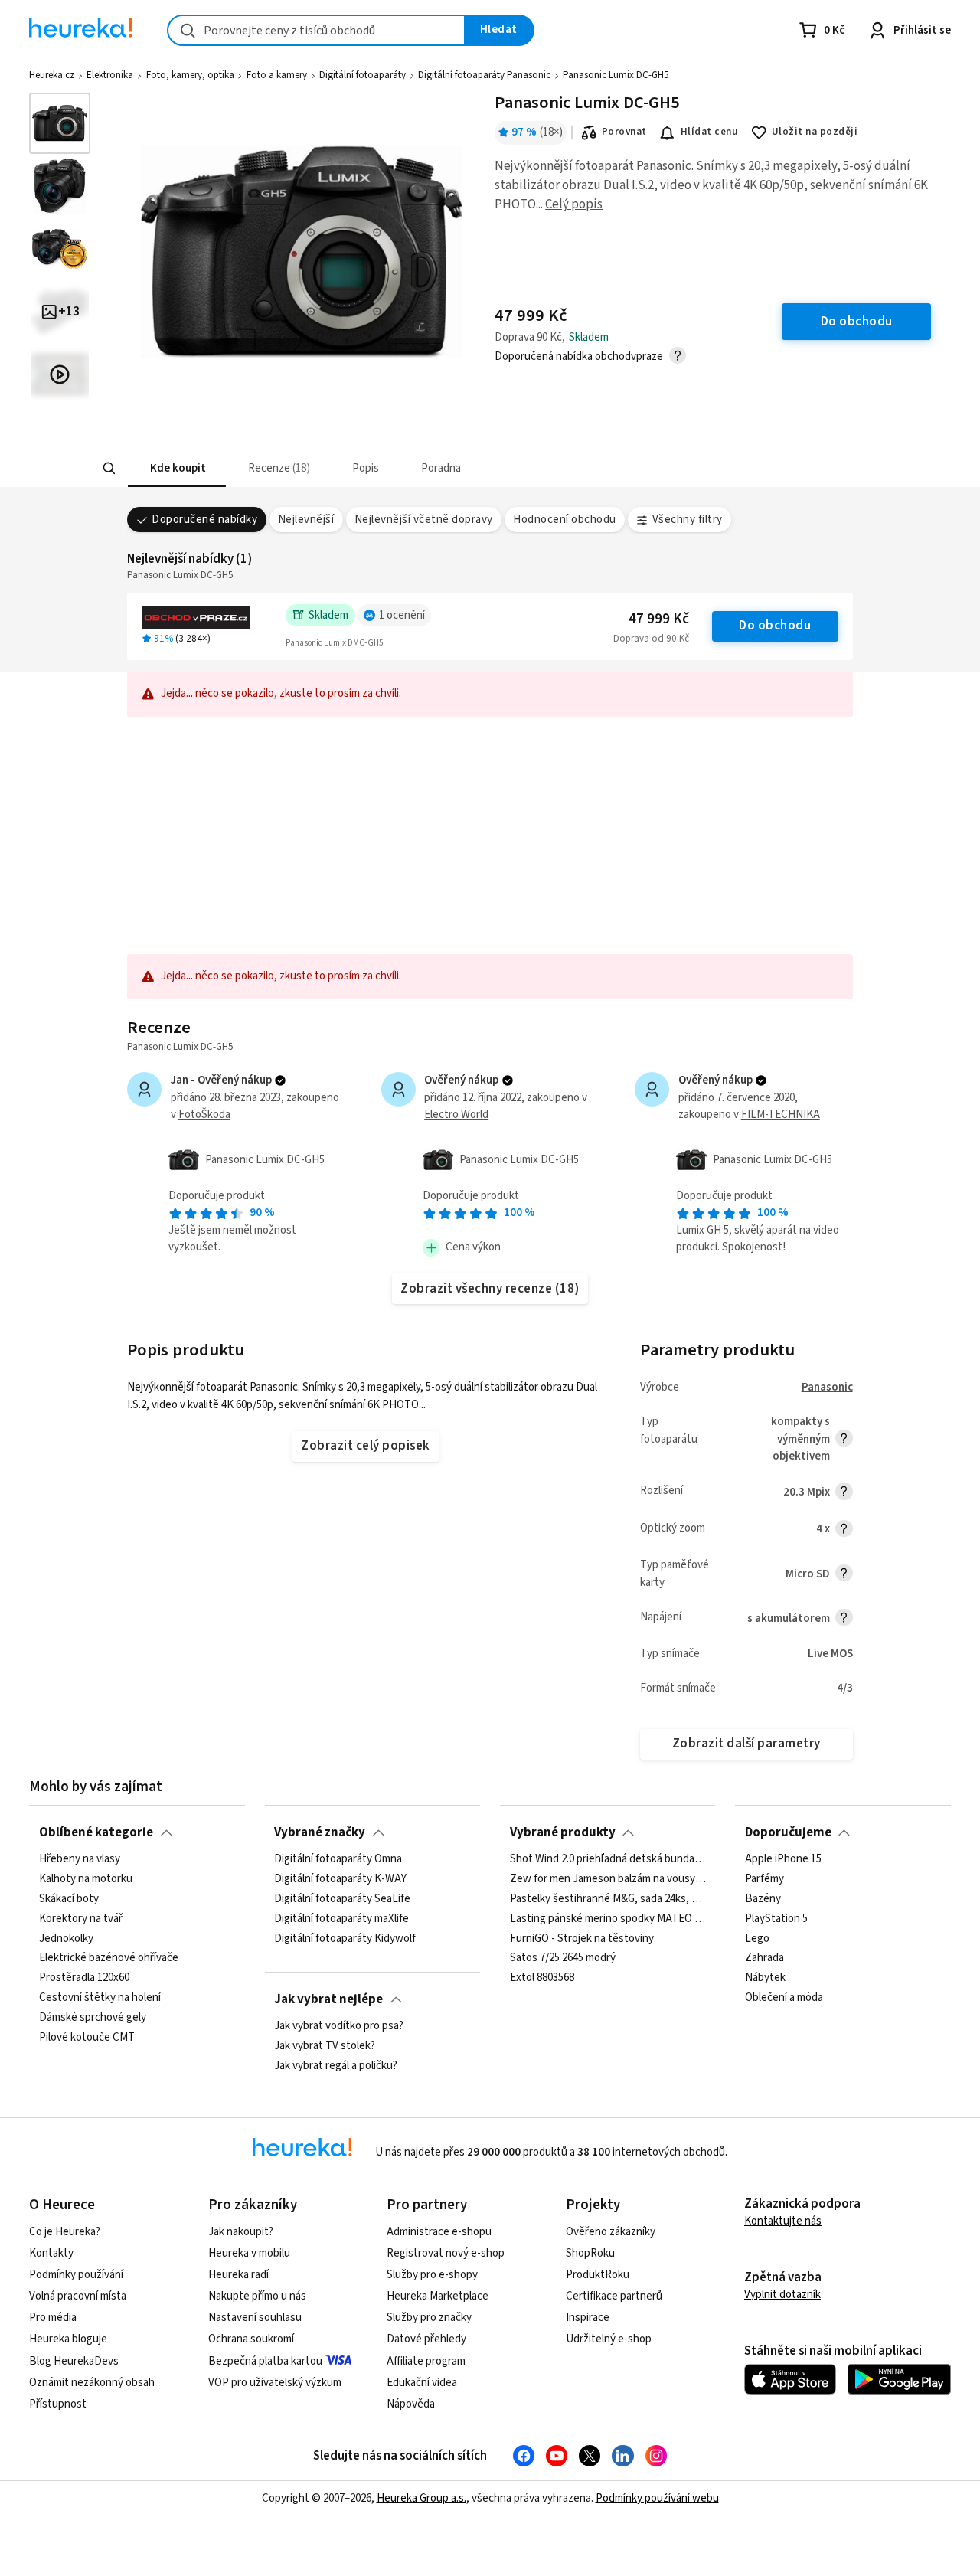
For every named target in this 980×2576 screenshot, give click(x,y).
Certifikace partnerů (614, 2296)
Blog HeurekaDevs (74, 2361)
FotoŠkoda (204, 1115)
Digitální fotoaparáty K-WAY (340, 1879)
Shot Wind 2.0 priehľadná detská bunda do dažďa (608, 1859)
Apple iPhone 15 (783, 1859)
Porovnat (624, 132)
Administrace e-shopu (439, 2232)
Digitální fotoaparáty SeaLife (342, 1899)
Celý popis (574, 204)
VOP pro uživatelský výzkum (275, 2383)
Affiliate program (426, 2361)
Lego (757, 1938)
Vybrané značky (320, 1832)
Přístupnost (58, 2404)
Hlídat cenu (709, 132)
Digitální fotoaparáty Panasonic (484, 75)
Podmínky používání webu (657, 2498)
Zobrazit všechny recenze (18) (490, 1289)
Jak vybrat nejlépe (328, 1999)
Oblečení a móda (784, 1998)
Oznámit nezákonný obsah (92, 2383)
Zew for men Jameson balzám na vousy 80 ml (608, 1879)
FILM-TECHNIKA (781, 1115)
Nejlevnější (306, 520)
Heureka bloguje (68, 2339)
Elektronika (110, 75)
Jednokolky (66, 1938)
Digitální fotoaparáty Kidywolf (345, 1938)
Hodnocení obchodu (564, 520)
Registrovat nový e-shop (446, 2253)
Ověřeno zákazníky (611, 2232)
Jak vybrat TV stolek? (325, 2046)
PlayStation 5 (776, 1919)
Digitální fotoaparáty (363, 75)
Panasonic (827, 1387)
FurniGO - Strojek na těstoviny (582, 1938)
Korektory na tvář (81, 1919)
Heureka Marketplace (438, 2296)
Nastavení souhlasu (255, 2318)
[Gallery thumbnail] (60, 123)
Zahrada (764, 1958)
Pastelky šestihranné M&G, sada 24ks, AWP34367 (608, 1899)
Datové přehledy (426, 2339)
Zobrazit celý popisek (365, 1446)
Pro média (53, 2318)
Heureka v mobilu (249, 2253)
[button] (176, 468)
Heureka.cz (52, 75)
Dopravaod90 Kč (651, 639)
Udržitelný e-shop (609, 2339)
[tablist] (389, 468)
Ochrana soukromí (251, 2339)
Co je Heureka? (65, 2232)
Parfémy (764, 1879)
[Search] (109, 469)
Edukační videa (422, 2383)
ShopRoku (590, 2253)
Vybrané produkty (563, 1832)
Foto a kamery (277, 75)
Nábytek (765, 1978)
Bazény (763, 1899)
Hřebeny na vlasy (80, 1859)
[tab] (176, 468)
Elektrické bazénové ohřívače (109, 1958)
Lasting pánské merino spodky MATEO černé (608, 1919)
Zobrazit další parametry (746, 1744)
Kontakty (51, 2253)
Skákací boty (69, 1899)
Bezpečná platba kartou (265, 2361)
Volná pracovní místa (78, 2296)
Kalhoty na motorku (86, 1879)
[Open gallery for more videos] (60, 374)
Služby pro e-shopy (432, 2275)
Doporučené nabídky (204, 520)
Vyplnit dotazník (782, 2295)
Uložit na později (815, 132)
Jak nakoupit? (241, 2232)
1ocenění (402, 615)
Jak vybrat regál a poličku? (336, 2066)
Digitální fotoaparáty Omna (338, 1859)
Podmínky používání (76, 2275)
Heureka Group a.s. (421, 2498)
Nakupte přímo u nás (257, 2296)
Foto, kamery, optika (190, 75)
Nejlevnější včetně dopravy (424, 520)
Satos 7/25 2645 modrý (563, 1958)
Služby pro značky (429, 2318)
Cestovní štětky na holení (100, 1998)
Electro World (456, 1115)
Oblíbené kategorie (96, 1832)
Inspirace (588, 2318)
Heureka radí (238, 2275)
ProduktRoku (598, 2275)
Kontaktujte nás (783, 2221)
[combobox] (316, 30)
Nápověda (411, 2404)
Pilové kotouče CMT (87, 2038)
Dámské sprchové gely (93, 2018)
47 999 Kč (659, 619)
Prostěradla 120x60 (84, 1978)
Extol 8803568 (542, 1978)
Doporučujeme (788, 1832)
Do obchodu (775, 626)
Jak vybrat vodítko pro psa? (339, 2026)
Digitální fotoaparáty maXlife (341, 1919)
